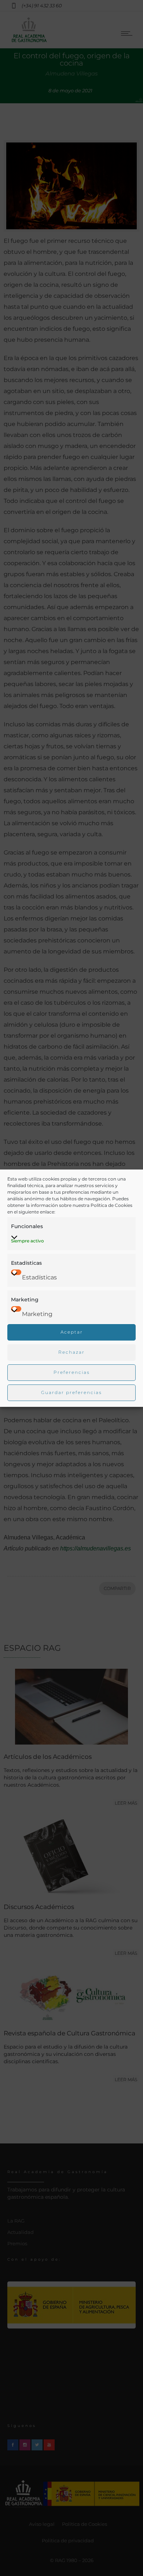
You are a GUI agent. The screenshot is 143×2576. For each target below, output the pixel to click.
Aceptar (72, 1332)
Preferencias (72, 1372)
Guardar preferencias (71, 1392)
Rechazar (71, 1352)
